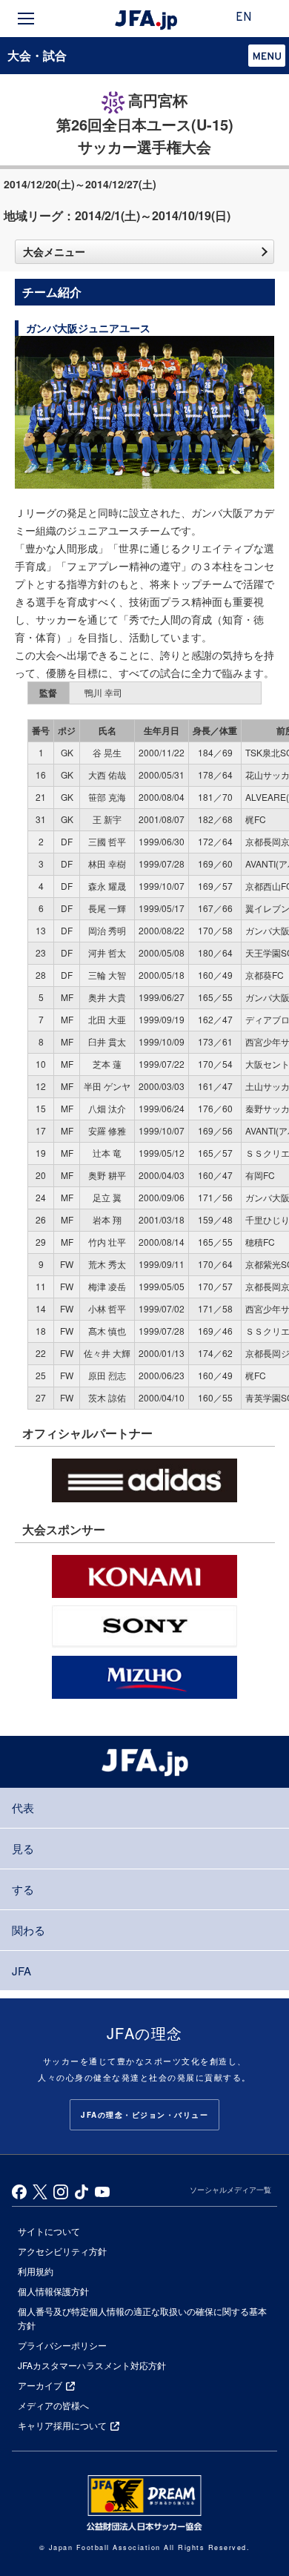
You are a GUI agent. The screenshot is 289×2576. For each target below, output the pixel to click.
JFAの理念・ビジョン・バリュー (144, 2115)
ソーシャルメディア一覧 (230, 2190)
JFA (21, 1971)
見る (23, 1848)
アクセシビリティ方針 (62, 2251)
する (23, 1889)
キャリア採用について (62, 2425)
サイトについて (49, 2231)
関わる (29, 1930)
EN (244, 18)
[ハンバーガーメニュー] (26, 19)
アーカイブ (40, 2385)
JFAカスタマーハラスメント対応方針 (92, 2365)
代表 (23, 1807)
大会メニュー (54, 251)
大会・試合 (37, 55)
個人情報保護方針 (53, 2291)
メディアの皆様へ (53, 2405)
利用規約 (36, 2271)
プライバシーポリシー (62, 2345)
